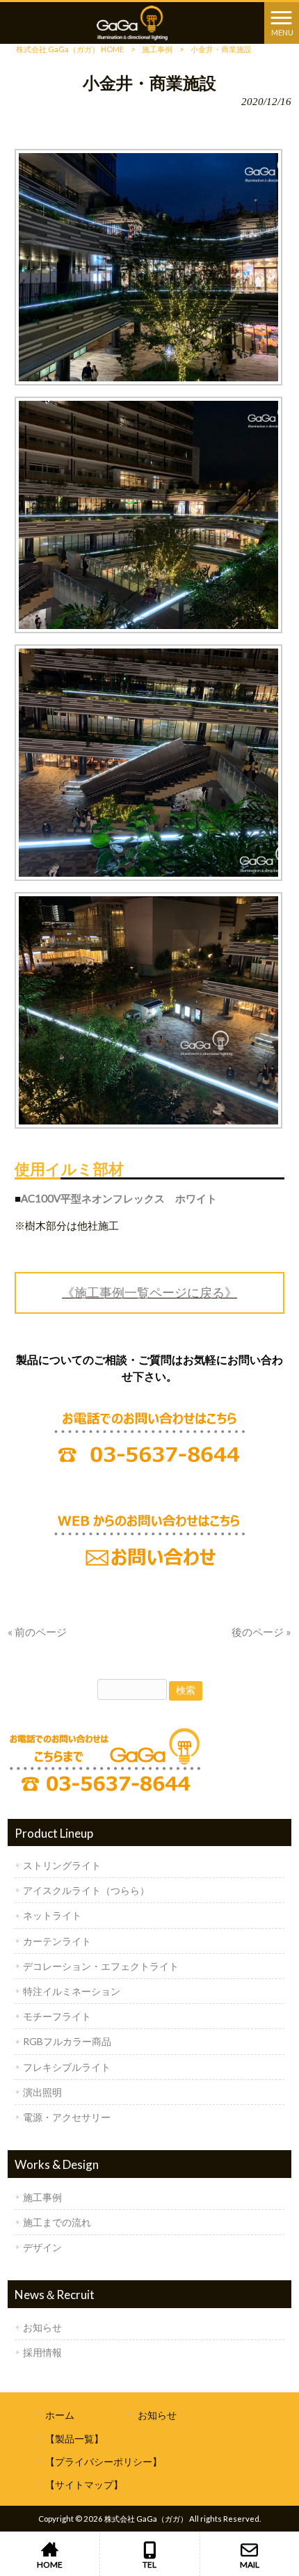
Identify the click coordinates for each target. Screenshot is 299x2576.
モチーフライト (57, 2016)
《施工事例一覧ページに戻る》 (149, 1292)
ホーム (60, 2415)
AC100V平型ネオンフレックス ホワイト (119, 1198)
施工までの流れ (57, 2222)
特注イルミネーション (72, 1991)
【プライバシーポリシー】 (104, 2462)
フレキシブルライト (67, 2067)
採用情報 (42, 2352)
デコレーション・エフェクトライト (101, 1966)
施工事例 (157, 49)
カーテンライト (57, 1941)
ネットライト (52, 1915)
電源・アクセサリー (67, 2117)
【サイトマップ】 (84, 2484)
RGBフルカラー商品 (67, 2041)
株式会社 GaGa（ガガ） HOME (70, 49)
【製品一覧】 (74, 2439)
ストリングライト (62, 1865)
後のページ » (261, 1632)
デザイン (42, 2247)
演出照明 (42, 2092)
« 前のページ (37, 1632)
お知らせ (42, 2327)
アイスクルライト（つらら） (86, 1890)
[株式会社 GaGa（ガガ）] (132, 22)
